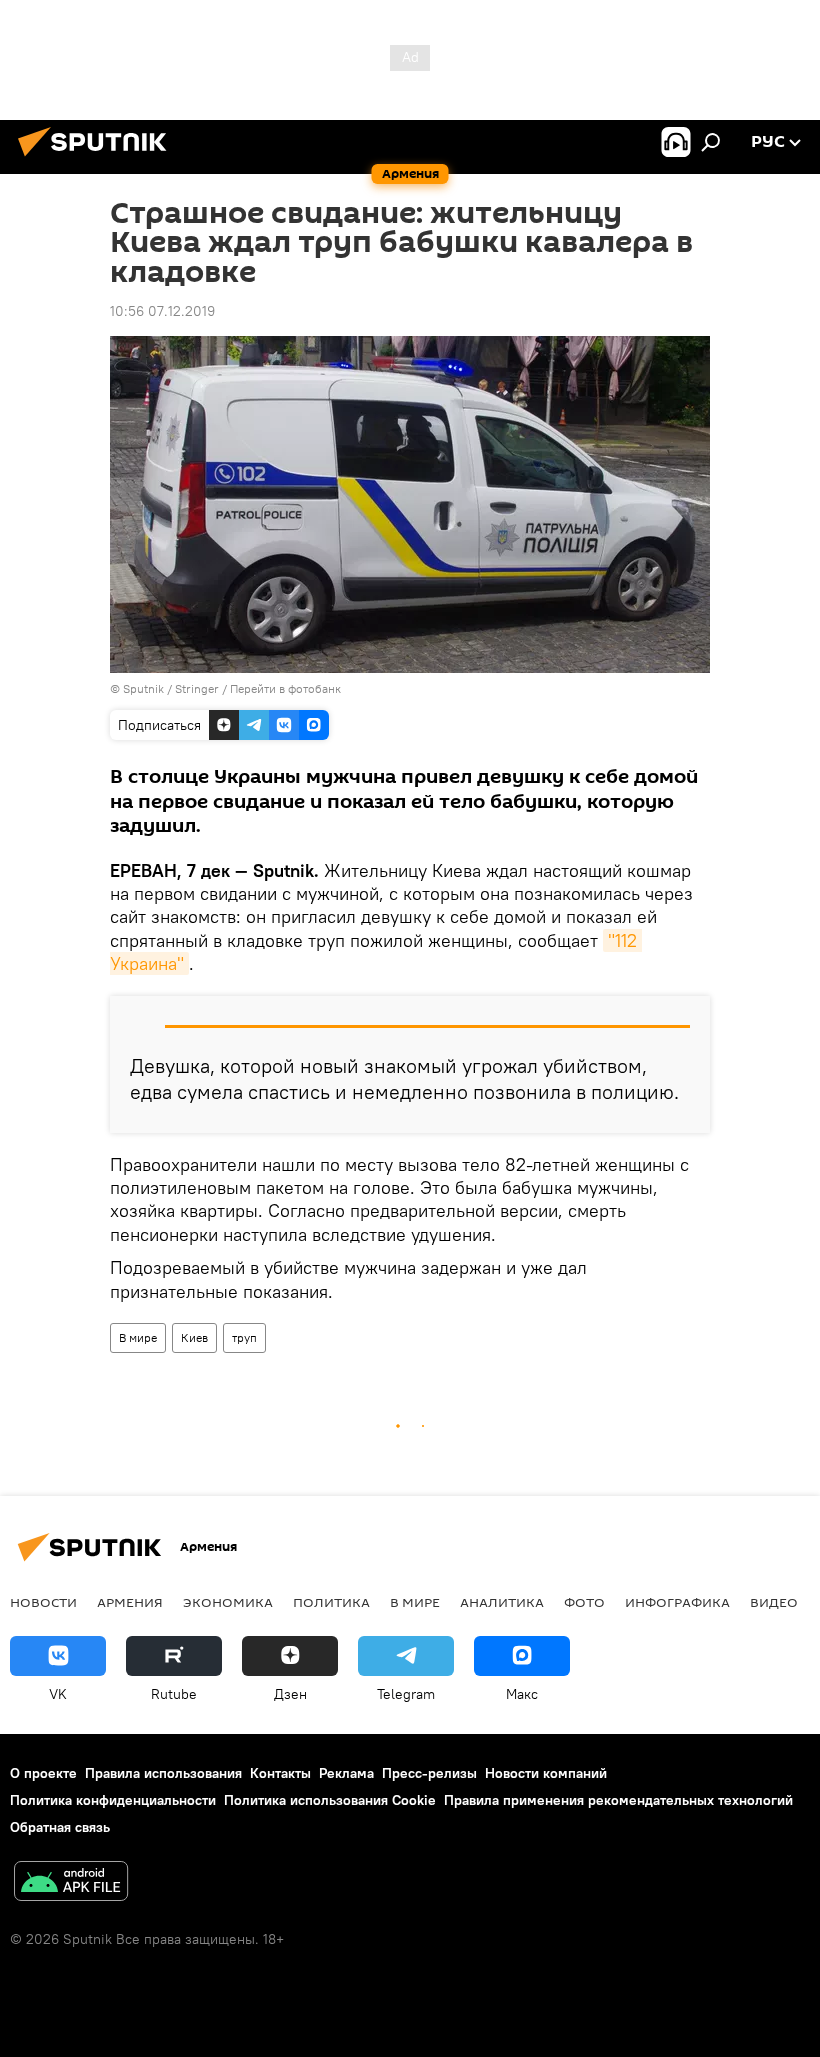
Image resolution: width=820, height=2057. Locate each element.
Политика (331, 1602)
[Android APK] (71, 1883)
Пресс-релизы (429, 1773)
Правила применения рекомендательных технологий (618, 1800)
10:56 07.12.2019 (162, 311)
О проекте (43, 1773)
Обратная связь (60, 1827)
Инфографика (677, 1602)
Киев (194, 1337)
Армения (130, 1602)
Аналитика (502, 1602)
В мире (138, 1337)
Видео (774, 1602)
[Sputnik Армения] (98, 159)
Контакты (280, 1773)
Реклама (346, 1773)
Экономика (228, 1602)
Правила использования (163, 1773)
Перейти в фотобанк (285, 688)
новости (43, 1602)
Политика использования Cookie (330, 1800)
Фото (584, 1602)
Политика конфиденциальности (113, 1800)
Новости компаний (546, 1773)
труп (244, 1337)
